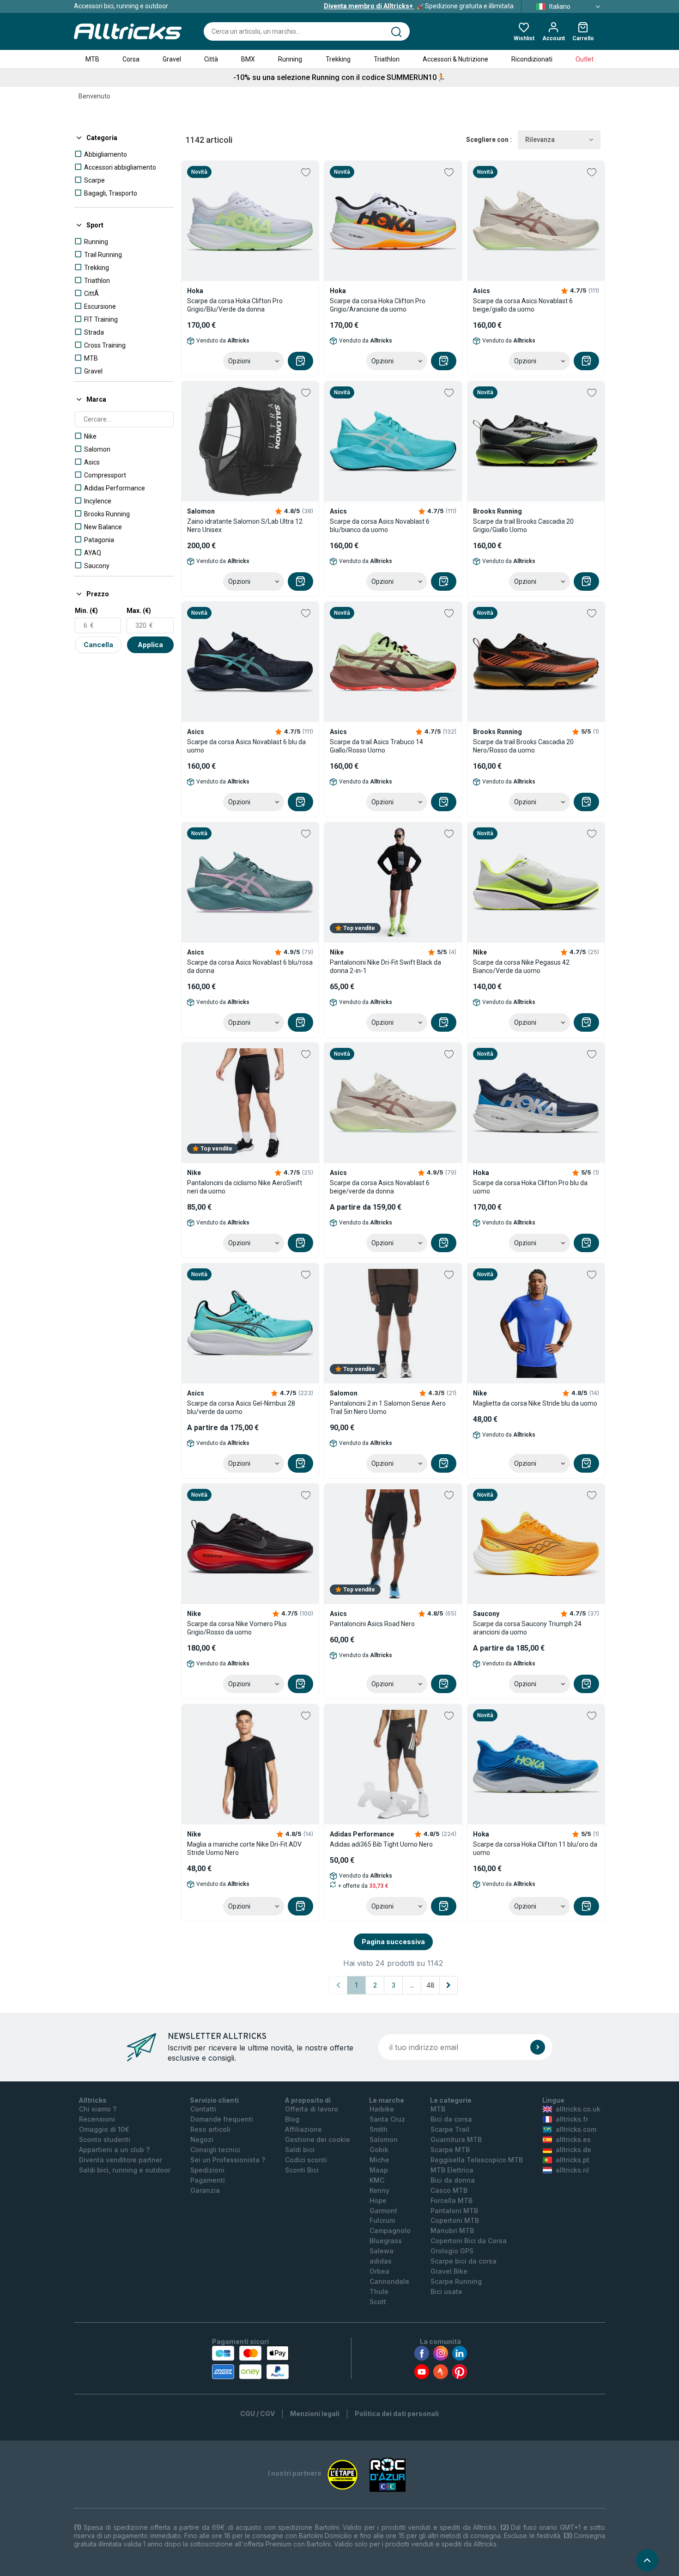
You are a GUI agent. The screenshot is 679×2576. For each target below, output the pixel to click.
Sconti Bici (302, 2170)
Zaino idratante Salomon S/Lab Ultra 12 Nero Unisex (245, 526)
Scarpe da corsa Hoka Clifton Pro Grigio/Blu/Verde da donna (235, 305)
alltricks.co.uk (578, 2109)
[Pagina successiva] (449, 1985)
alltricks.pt (573, 2160)
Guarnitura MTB (456, 2139)
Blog (292, 2119)
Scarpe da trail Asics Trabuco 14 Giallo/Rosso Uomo (376, 746)
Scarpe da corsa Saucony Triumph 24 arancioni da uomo (527, 1628)
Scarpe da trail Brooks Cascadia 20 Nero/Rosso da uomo (523, 746)
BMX (248, 59)
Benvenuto (94, 96)
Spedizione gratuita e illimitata (419, 6)
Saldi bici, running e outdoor (125, 2170)
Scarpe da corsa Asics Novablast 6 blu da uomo (246, 746)
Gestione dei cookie (318, 2139)
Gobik (379, 2150)
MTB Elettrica (452, 2170)
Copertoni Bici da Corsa (469, 2241)
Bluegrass (386, 2241)
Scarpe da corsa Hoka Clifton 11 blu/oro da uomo (535, 1848)
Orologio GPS (452, 2251)
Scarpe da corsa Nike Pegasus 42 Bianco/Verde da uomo (521, 967)
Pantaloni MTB (454, 2211)
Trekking (338, 59)
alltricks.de (573, 2150)
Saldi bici (300, 2150)
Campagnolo (390, 2230)
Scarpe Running (456, 2281)
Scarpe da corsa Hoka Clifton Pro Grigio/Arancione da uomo (378, 305)
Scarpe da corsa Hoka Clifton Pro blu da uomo (530, 1187)
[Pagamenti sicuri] (250, 2362)
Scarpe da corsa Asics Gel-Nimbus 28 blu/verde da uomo (241, 1407)
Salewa (382, 2251)
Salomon (384, 2139)
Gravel (172, 59)
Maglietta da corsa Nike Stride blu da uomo (535, 1403)
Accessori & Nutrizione (455, 59)
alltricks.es (573, 2139)
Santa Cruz (387, 2119)
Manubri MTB (452, 2230)
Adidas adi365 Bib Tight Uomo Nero (381, 1844)
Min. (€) (86, 611)
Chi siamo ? (98, 2109)
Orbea (379, 2271)
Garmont (383, 2211)
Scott (378, 2302)
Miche (379, 2160)
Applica (150, 645)
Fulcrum (382, 2220)
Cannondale (389, 2281)
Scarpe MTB (450, 2150)
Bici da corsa (451, 2119)
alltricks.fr (572, 2119)
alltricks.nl (572, 2170)
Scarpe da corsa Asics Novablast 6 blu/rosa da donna (250, 967)
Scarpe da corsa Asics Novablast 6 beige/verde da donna (380, 1187)
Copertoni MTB (455, 2220)
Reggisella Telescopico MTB (477, 2160)
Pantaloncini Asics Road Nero (372, 1624)
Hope (378, 2200)
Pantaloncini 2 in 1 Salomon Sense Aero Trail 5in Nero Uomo (388, 1407)
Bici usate (446, 2291)
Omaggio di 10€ (104, 2129)
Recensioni (97, 2119)
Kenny (379, 2190)
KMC (377, 2180)
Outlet (585, 59)
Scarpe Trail (450, 2129)
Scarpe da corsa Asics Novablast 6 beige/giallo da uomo (523, 305)
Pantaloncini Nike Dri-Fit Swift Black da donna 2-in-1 (385, 967)
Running (290, 59)
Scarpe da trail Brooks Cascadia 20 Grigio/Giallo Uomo (523, 526)
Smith (379, 2129)
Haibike (382, 2109)
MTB (92, 59)
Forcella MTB (452, 2200)
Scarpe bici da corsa (464, 2261)
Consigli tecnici (215, 2150)
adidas (381, 2261)
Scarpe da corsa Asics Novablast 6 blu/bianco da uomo (380, 526)
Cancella (98, 645)
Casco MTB (449, 2190)
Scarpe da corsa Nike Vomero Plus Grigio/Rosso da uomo (237, 1628)
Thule (379, 2291)
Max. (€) (139, 611)
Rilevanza (540, 140)
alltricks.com (576, 2129)
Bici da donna (453, 2180)
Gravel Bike (449, 2271)
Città (211, 59)
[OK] (538, 2047)
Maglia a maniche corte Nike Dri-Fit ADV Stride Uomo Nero (244, 1848)
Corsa (131, 59)
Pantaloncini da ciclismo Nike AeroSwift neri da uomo (245, 1187)
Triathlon (387, 59)
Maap (379, 2170)
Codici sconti (306, 2160)
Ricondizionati (532, 59)
